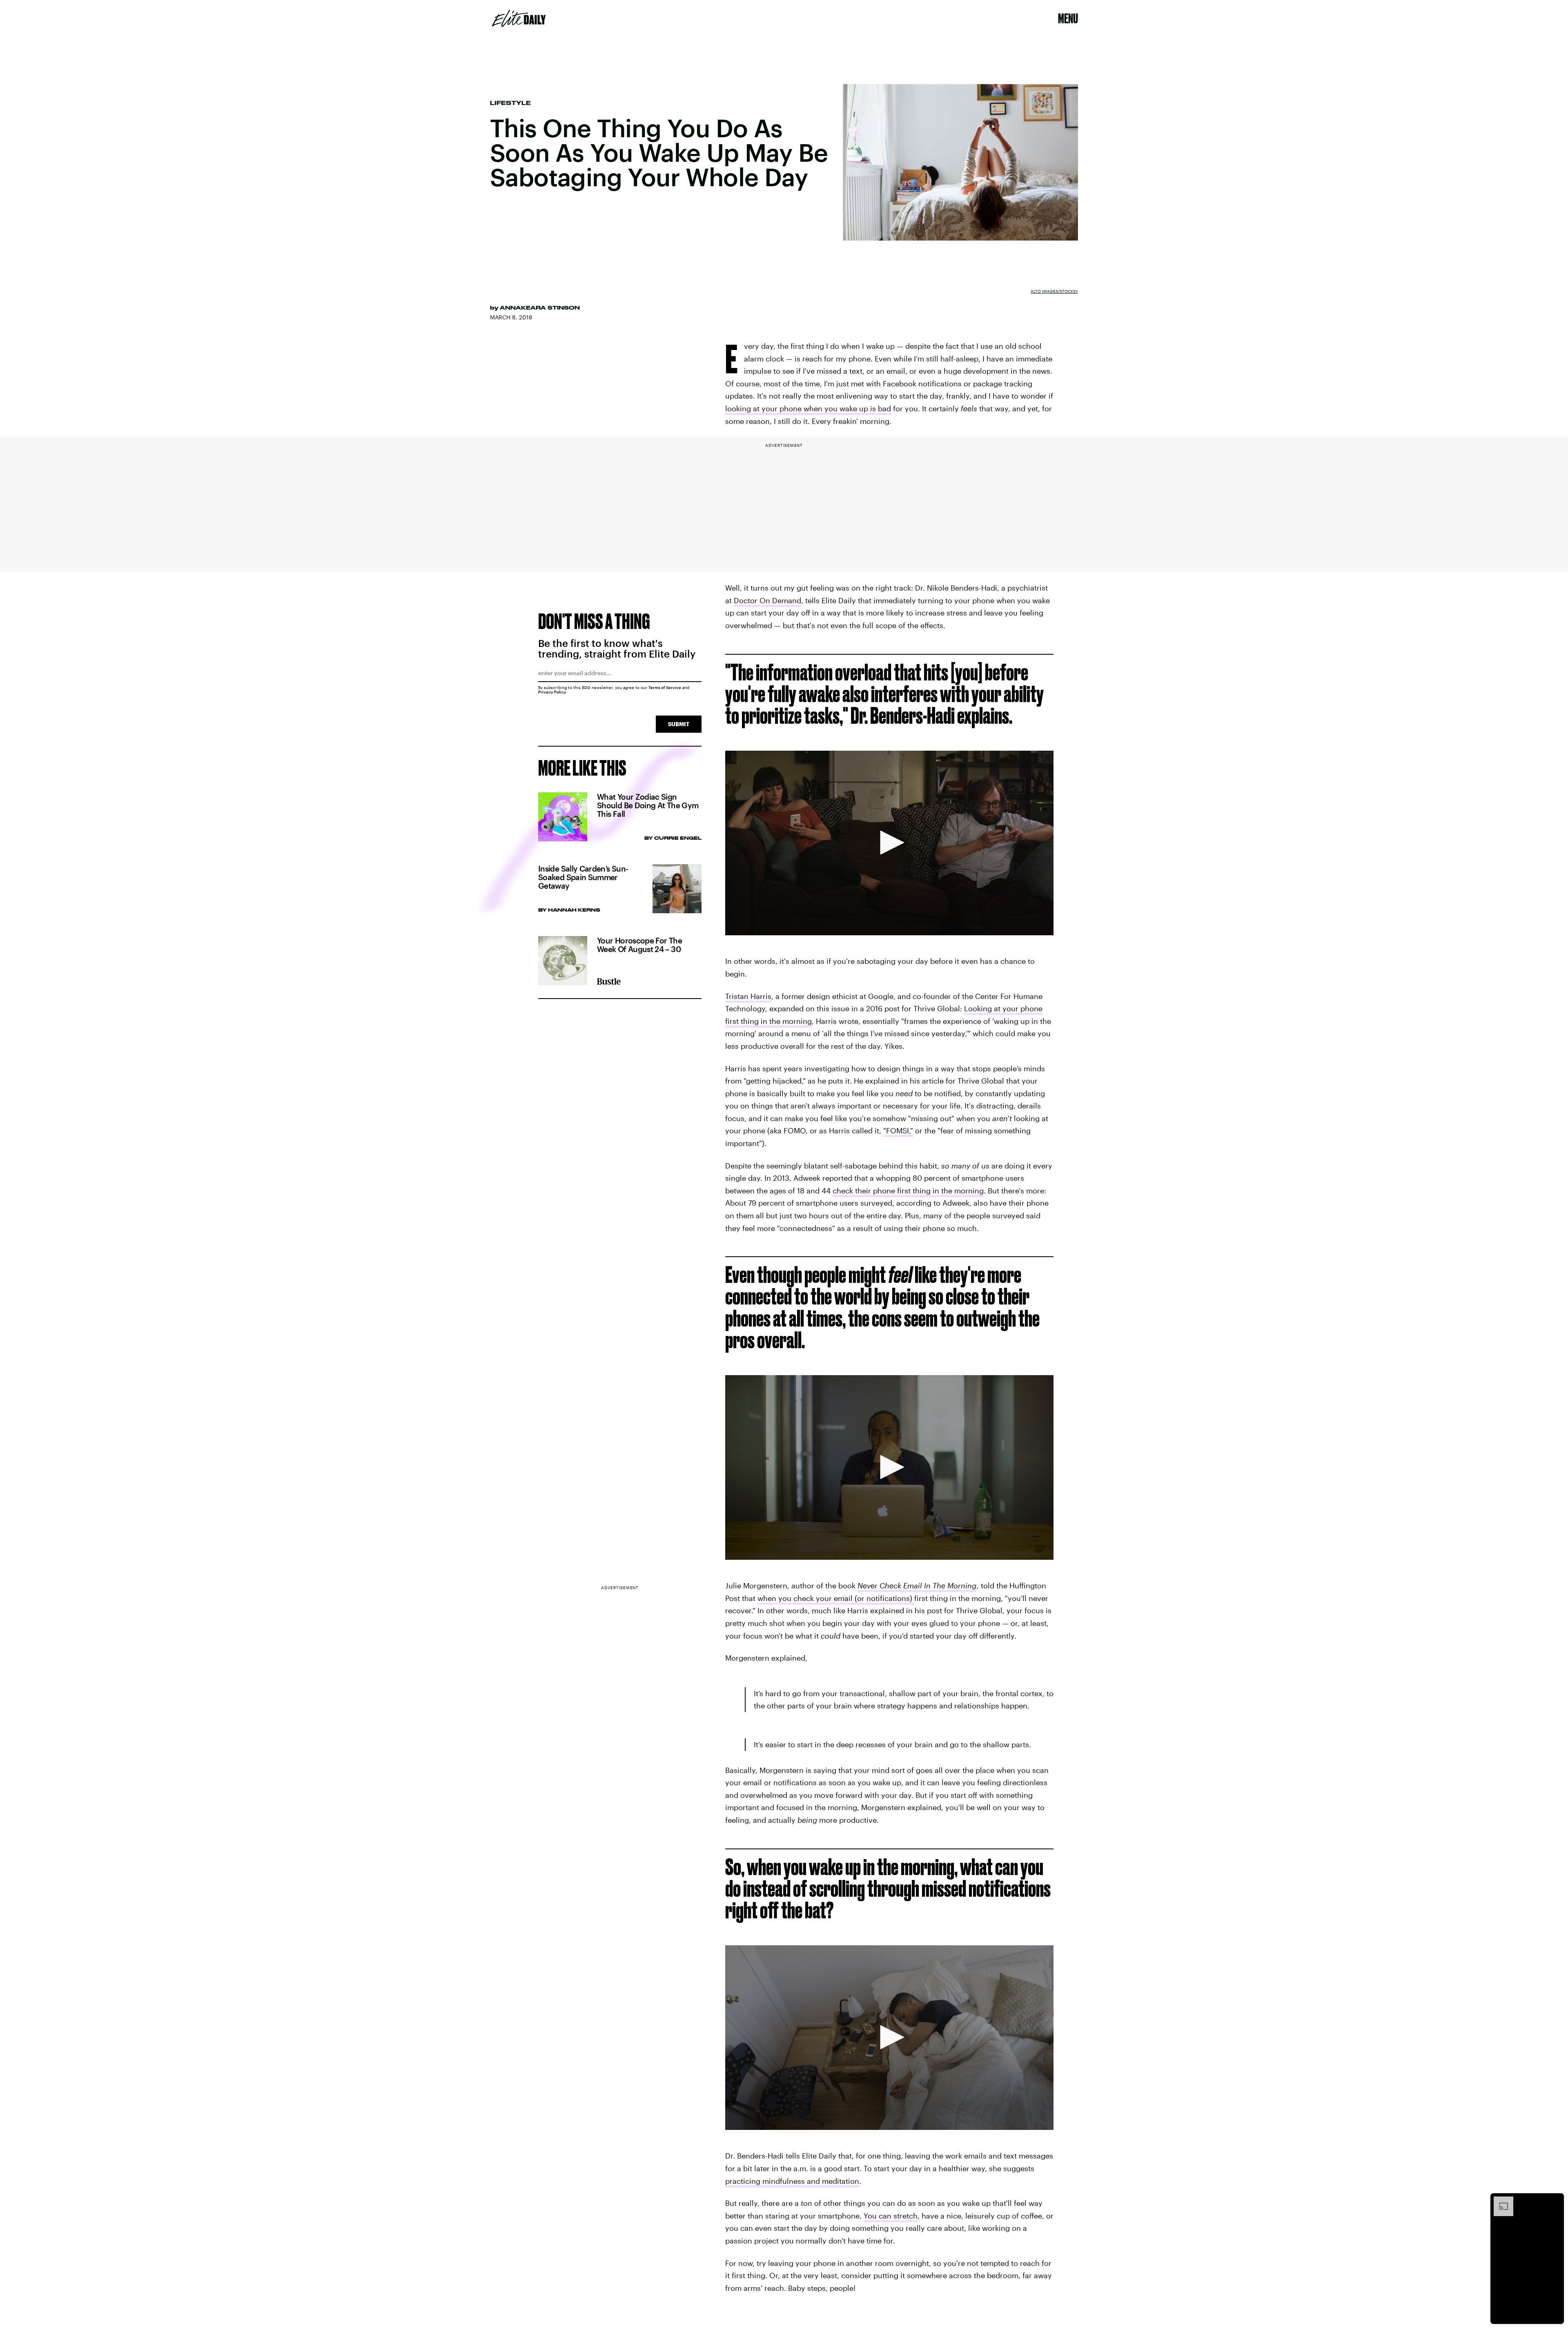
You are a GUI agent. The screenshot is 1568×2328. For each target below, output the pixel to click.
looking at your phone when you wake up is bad (808, 408)
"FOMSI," (898, 1131)
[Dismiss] (1555, 2201)
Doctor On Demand (767, 600)
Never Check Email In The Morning (917, 1585)
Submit (679, 724)
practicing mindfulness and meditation (792, 2181)
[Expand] (1499, 2201)
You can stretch (891, 2216)
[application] (889, 843)
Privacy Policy (552, 692)
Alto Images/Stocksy (1054, 291)
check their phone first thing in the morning (908, 1191)
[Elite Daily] (519, 18)
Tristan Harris (748, 996)
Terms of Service (665, 687)
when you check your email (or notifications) (836, 1598)
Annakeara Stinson (540, 308)
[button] (889, 843)
